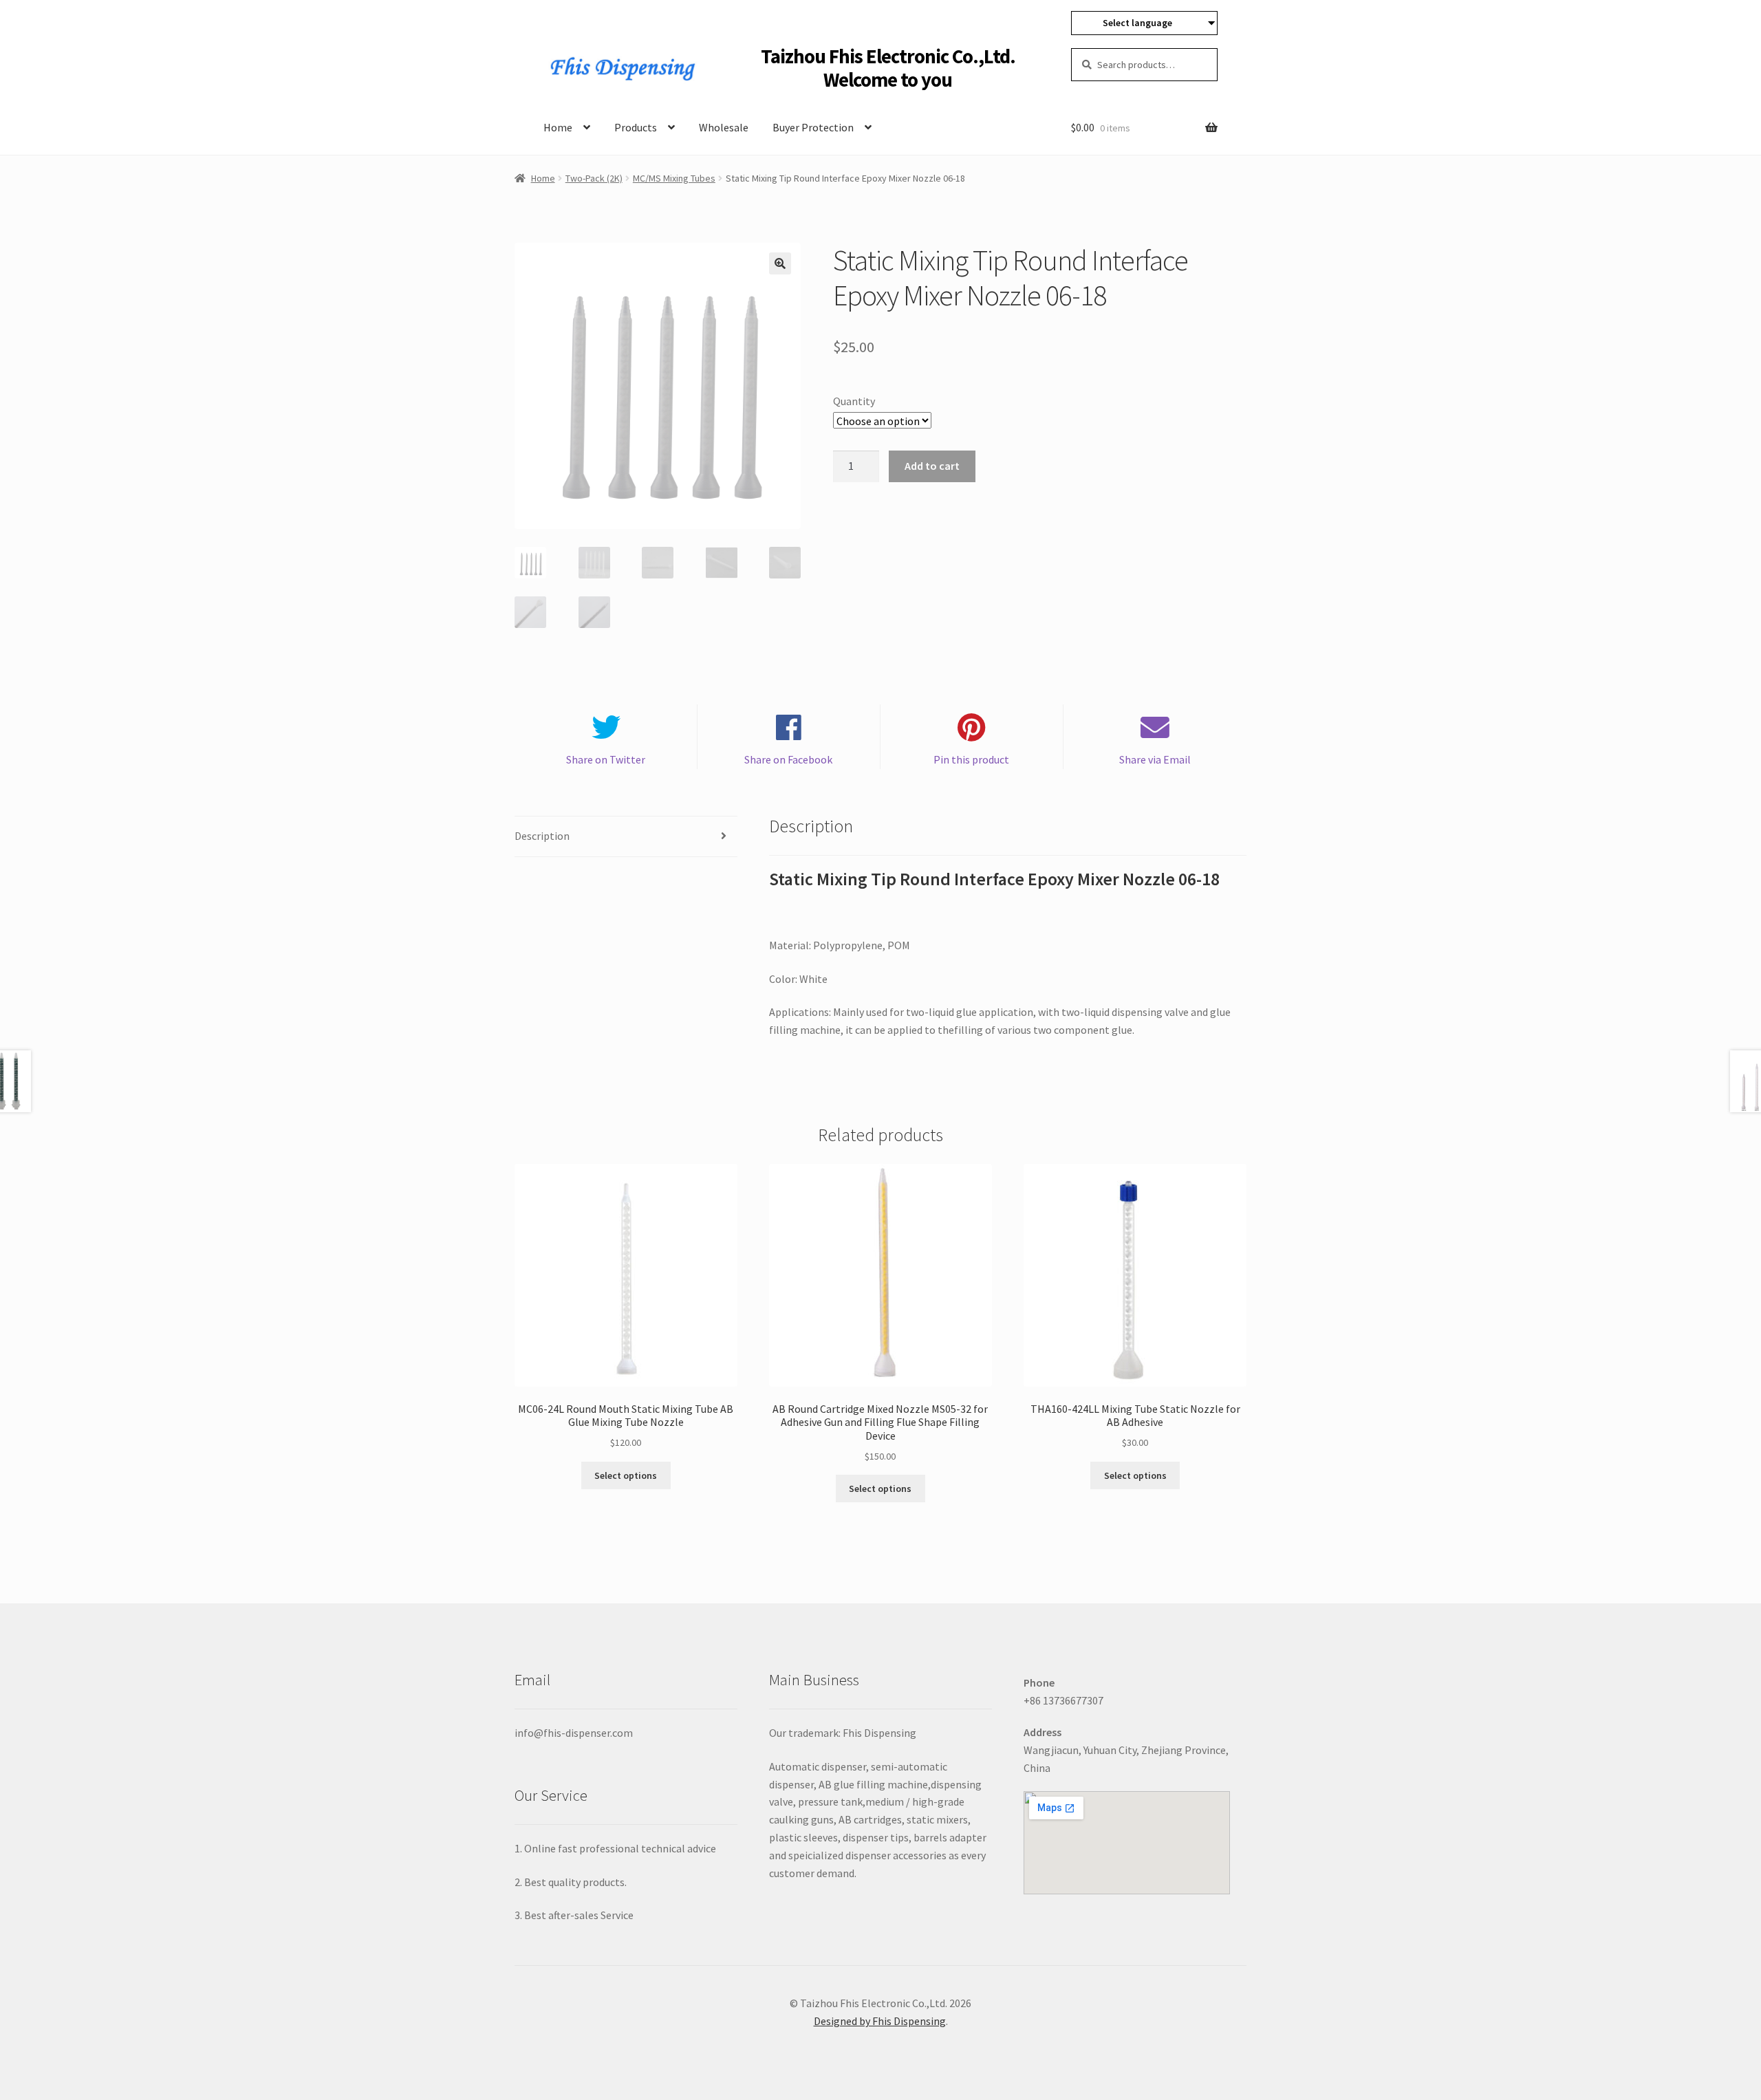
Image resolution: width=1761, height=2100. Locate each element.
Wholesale (724, 127)
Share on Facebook (788, 759)
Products (636, 127)
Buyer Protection (813, 127)
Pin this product (971, 759)
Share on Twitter (606, 759)
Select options (626, 1475)
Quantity (854, 401)
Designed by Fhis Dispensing (880, 2021)
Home (558, 127)
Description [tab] (542, 836)
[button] (780, 263)
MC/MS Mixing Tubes (674, 178)
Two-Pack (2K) (594, 178)
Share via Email (1155, 759)
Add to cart (932, 466)
